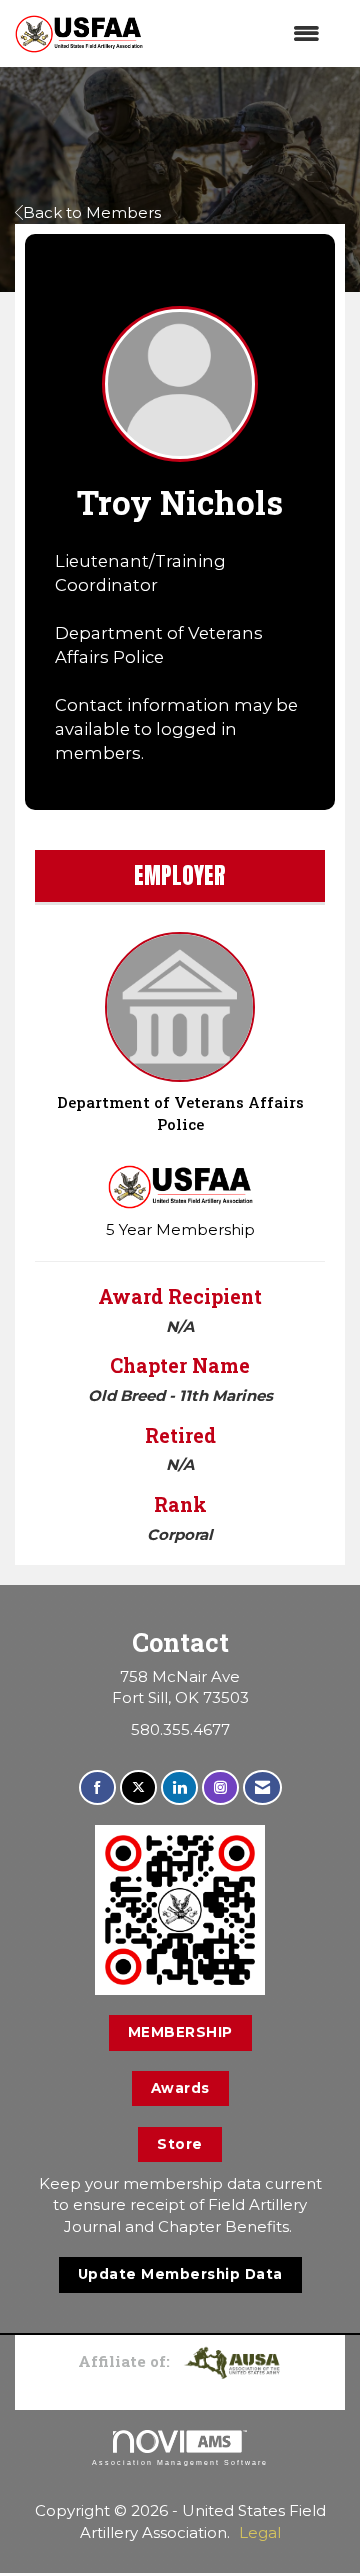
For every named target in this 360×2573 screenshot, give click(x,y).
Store (180, 2144)
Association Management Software (180, 2462)
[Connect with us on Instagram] (220, 1787)
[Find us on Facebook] (97, 1787)
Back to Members (92, 212)
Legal (260, 2532)
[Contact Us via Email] (262, 1787)
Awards (180, 2088)
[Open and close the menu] (241, 33)
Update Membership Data (180, 2274)
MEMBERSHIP (180, 2032)
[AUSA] (232, 2361)
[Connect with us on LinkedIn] (179, 1787)
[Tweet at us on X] (138, 1787)
